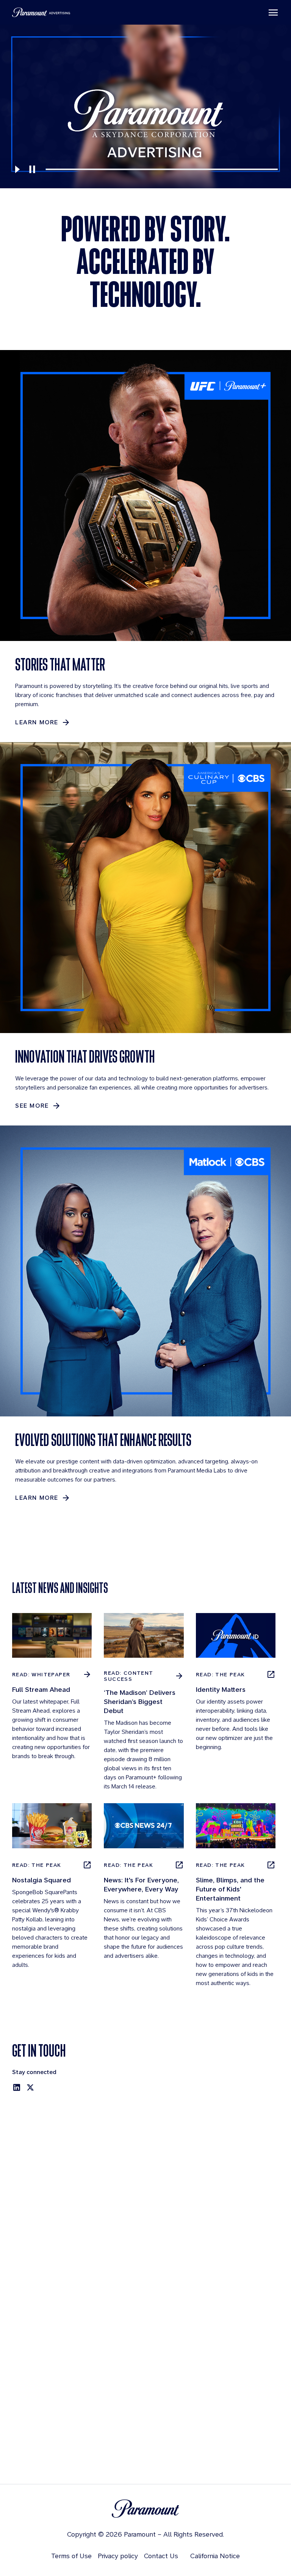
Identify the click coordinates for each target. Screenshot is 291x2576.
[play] (17, 169)
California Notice (215, 2556)
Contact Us (161, 2556)
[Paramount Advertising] (41, 12)
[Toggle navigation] (273, 13)
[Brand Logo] (145, 2509)
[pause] (32, 169)
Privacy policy (118, 2556)
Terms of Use (71, 2556)
